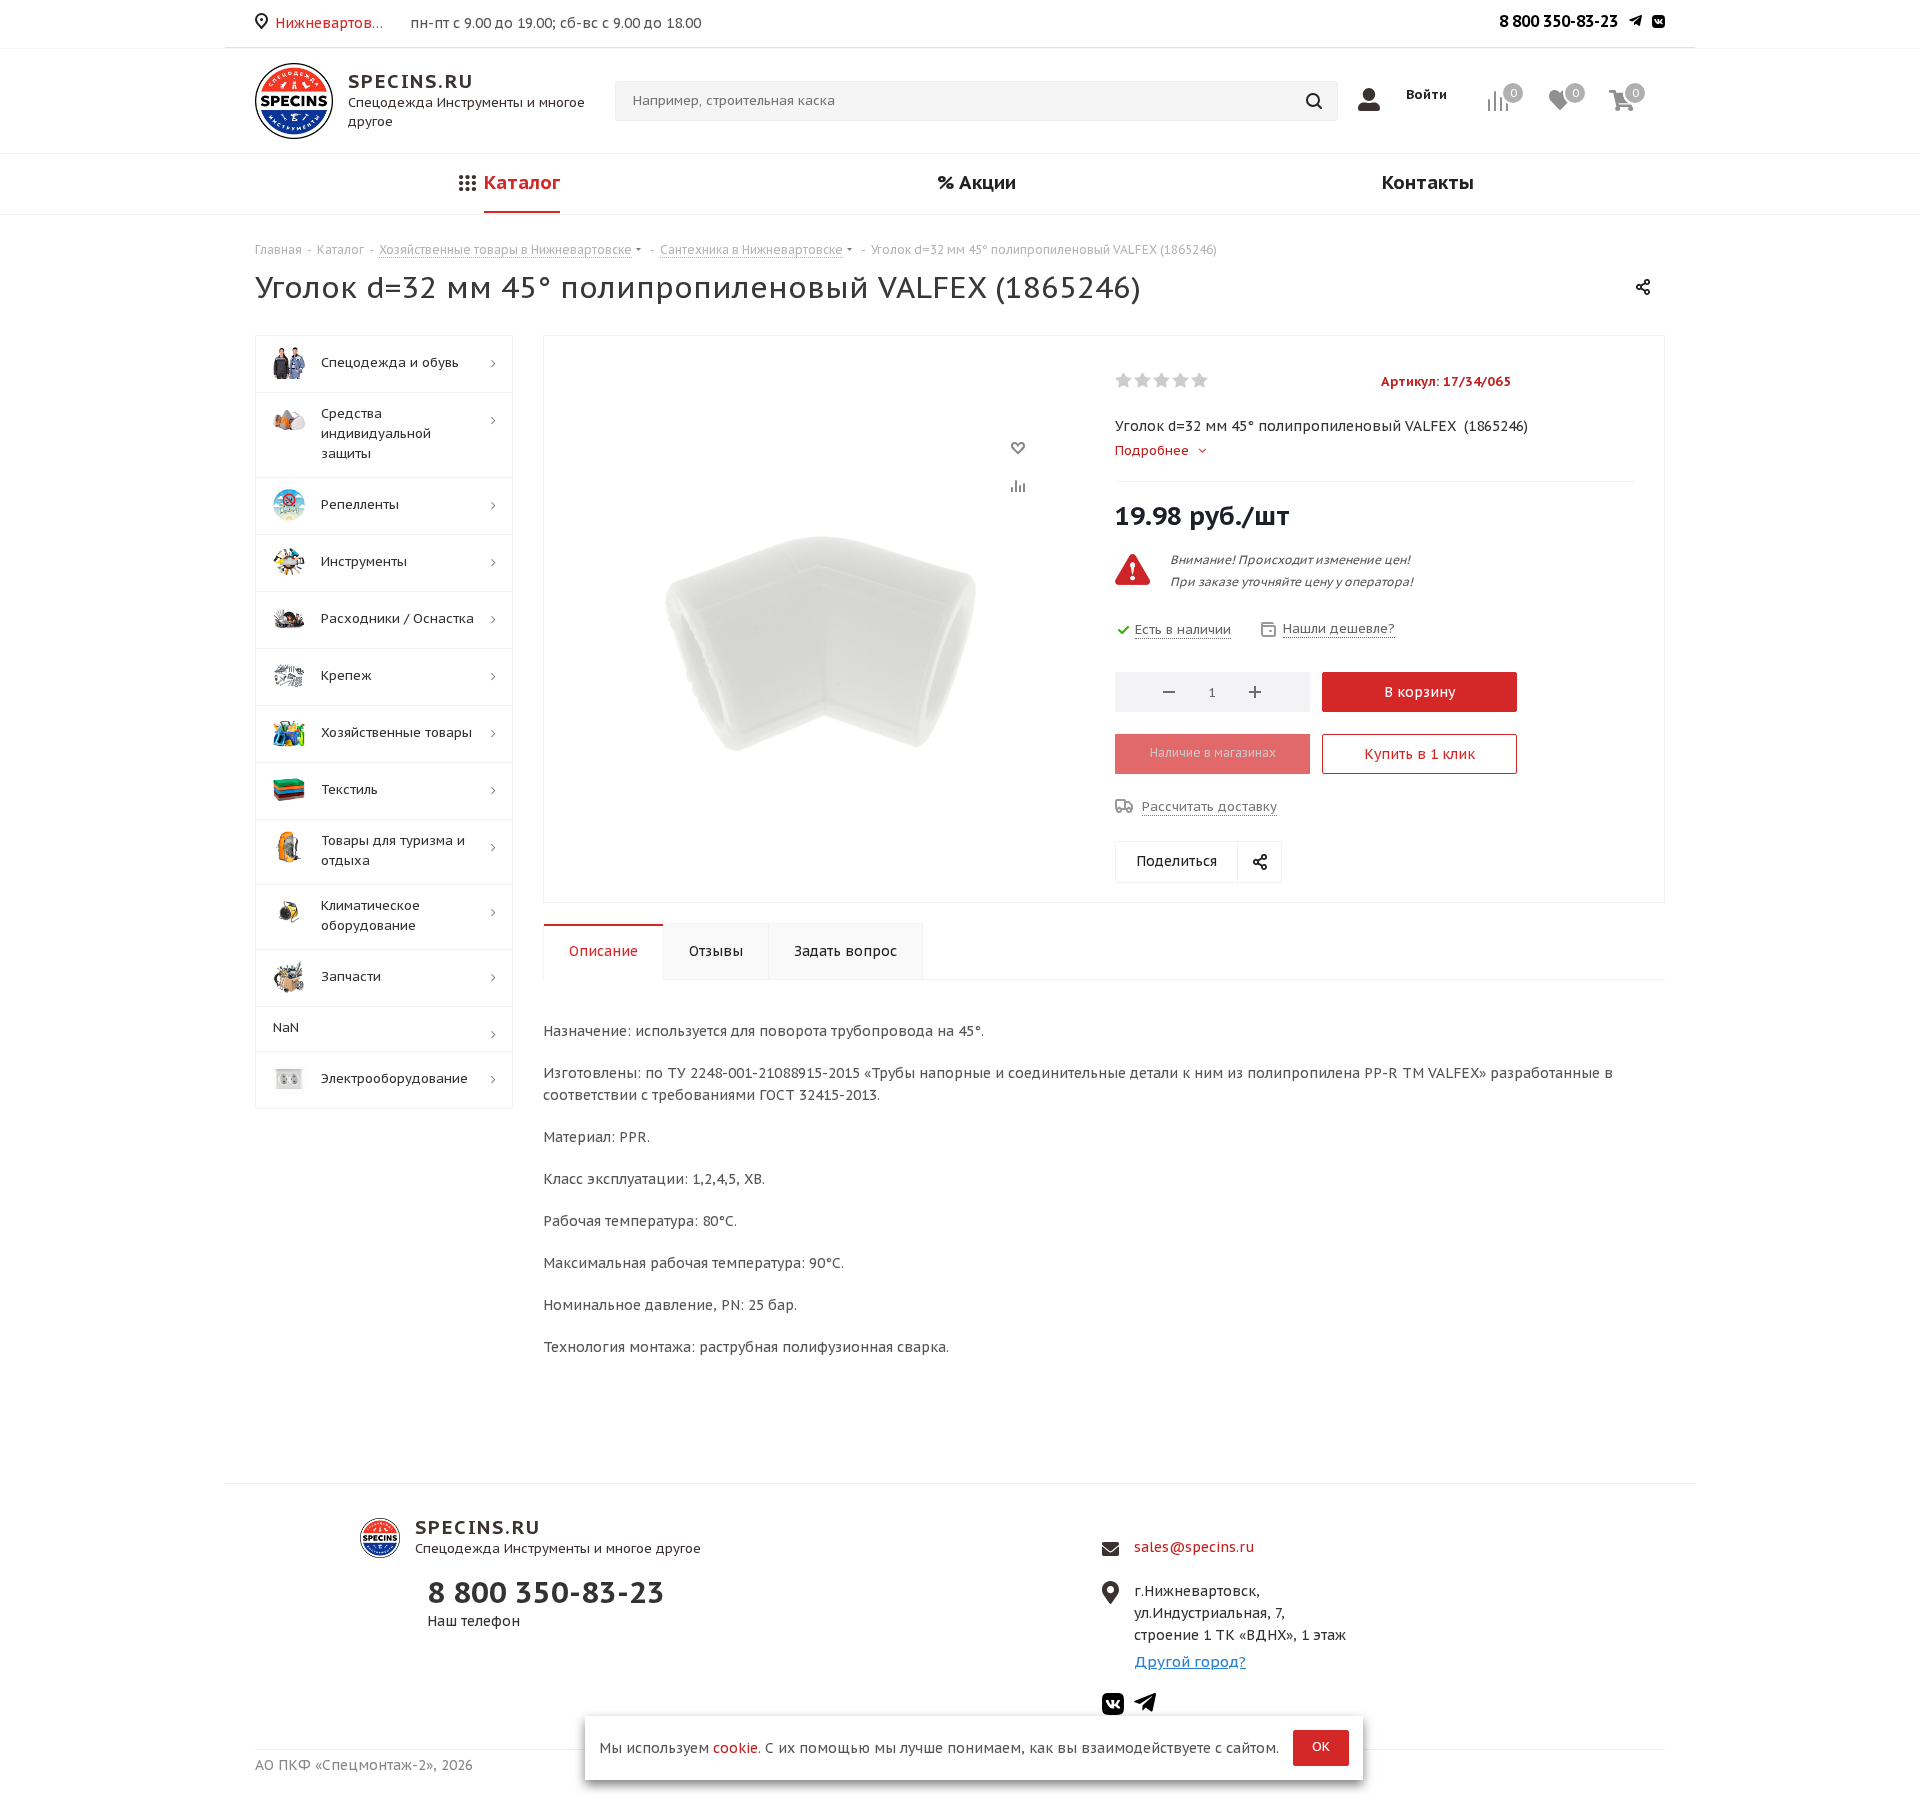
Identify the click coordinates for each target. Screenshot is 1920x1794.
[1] (1124, 381)
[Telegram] (1635, 23)
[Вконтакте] (1658, 23)
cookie (735, 1748)
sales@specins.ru (1194, 1547)
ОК (1321, 1746)
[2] (1143, 381)
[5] (1200, 381)
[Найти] (1314, 101)
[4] (1181, 381)
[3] (1162, 381)
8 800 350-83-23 (1558, 21)
